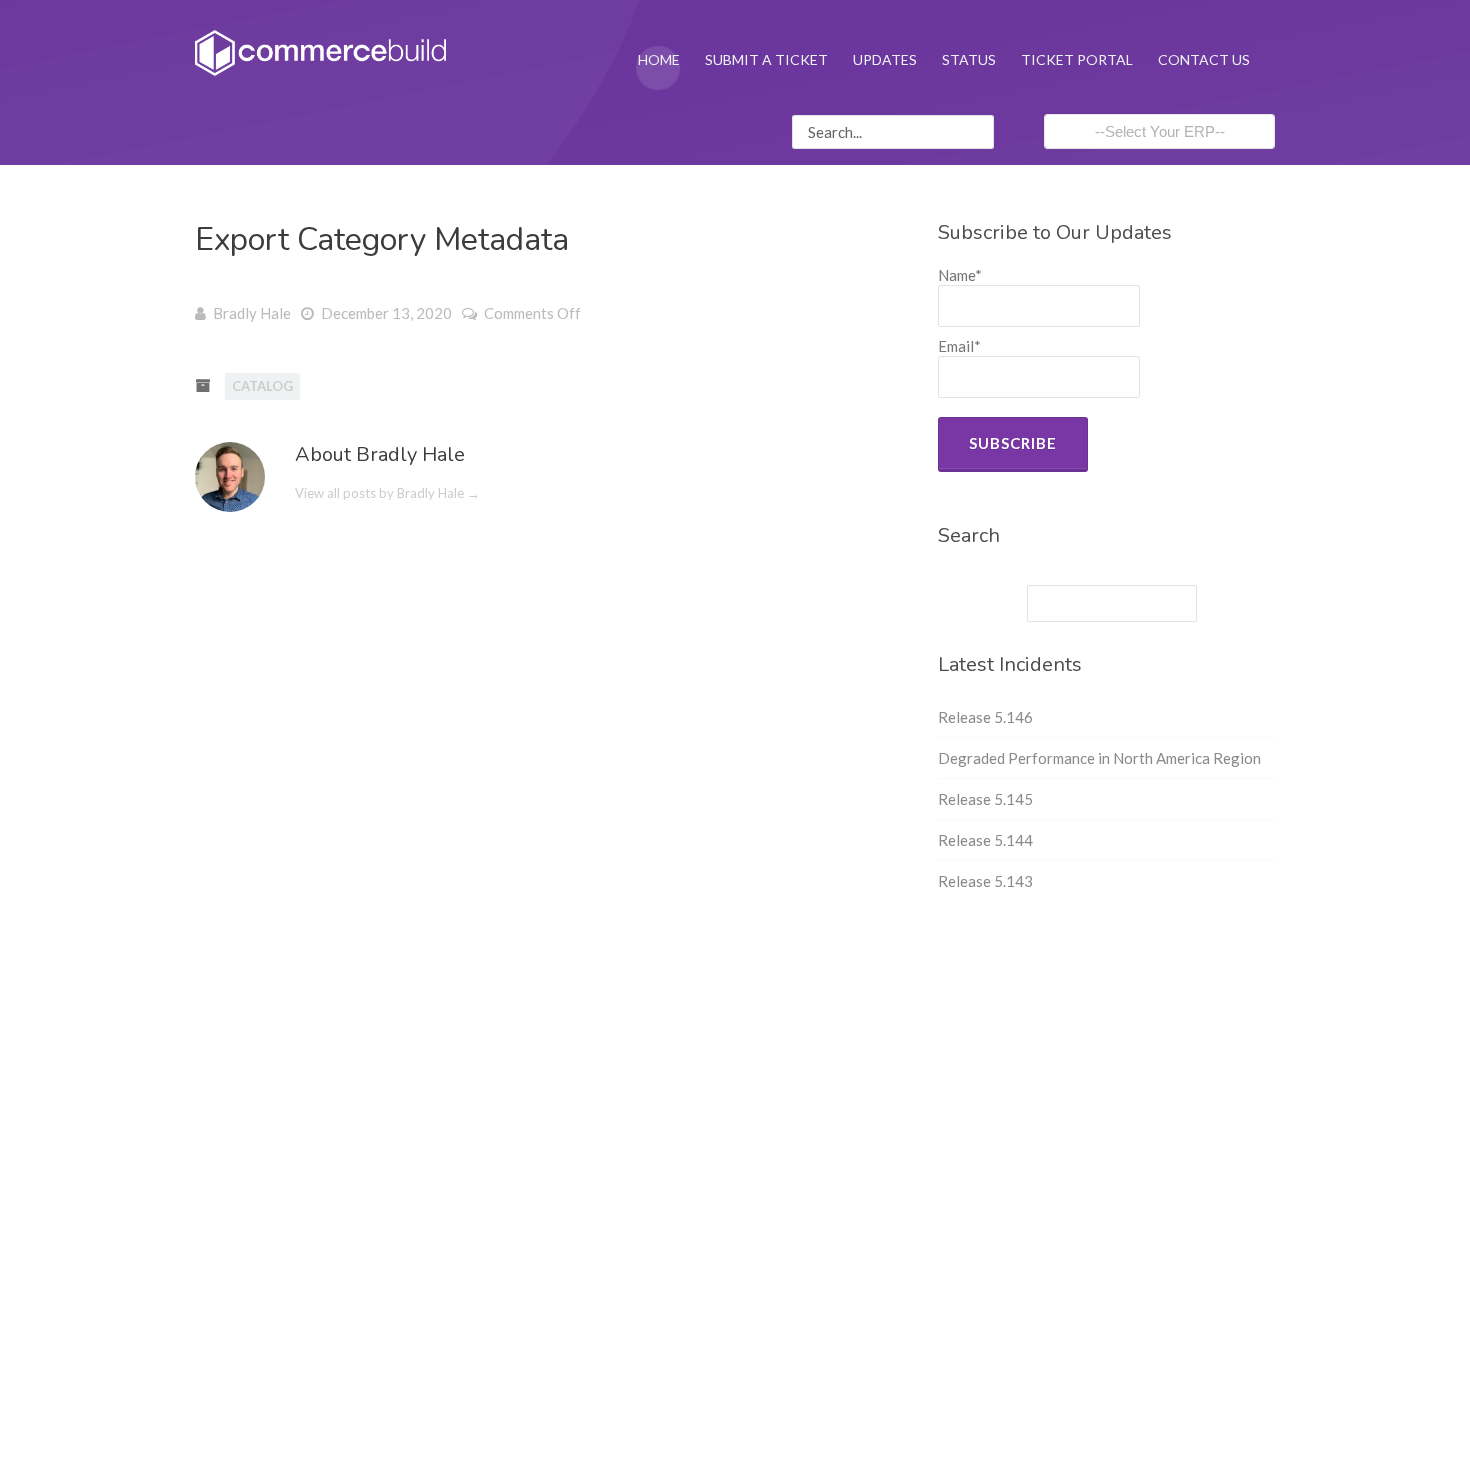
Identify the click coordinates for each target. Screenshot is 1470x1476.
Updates (885, 59)
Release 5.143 (985, 881)
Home (659, 59)
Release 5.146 (985, 717)
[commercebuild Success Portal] (320, 51)
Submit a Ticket (766, 59)
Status (969, 59)
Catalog (262, 386)
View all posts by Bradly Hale (387, 493)
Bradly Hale (252, 313)
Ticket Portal (1077, 59)
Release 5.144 (985, 840)
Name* (960, 275)
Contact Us (1204, 59)
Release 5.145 (985, 799)
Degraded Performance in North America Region (1099, 758)
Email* (959, 346)
